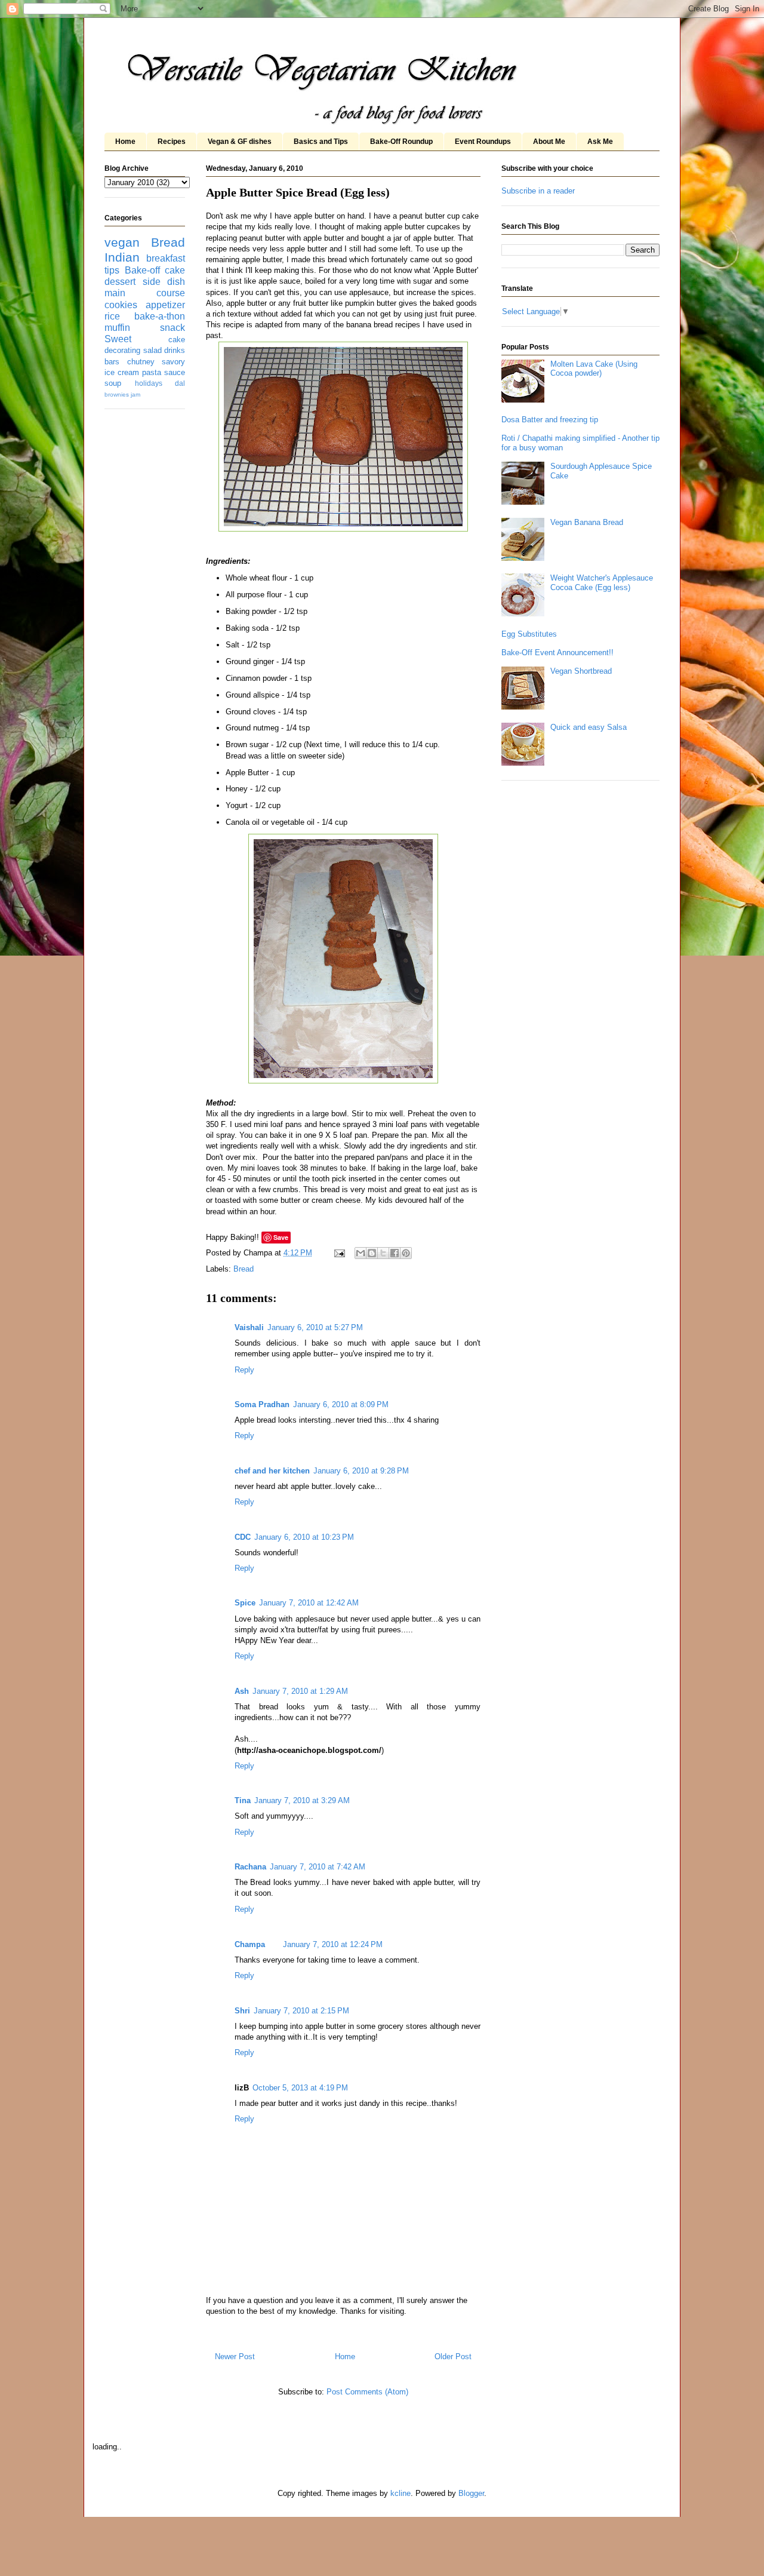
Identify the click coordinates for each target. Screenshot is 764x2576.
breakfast (166, 258)
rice (112, 316)
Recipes (172, 142)
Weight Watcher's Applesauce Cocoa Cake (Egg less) (602, 583)
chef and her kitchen (272, 1471)
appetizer (165, 305)
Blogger (471, 2493)
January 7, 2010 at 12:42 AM (309, 1603)
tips (112, 270)
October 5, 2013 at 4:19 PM (300, 2088)
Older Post (453, 2357)
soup (113, 383)
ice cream (122, 372)
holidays (149, 383)
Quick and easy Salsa (589, 727)
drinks (175, 350)
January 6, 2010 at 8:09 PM (341, 1404)
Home (125, 142)
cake (175, 270)
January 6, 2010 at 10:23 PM (304, 1537)
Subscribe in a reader (538, 191)
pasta (152, 372)
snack (172, 328)
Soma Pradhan (262, 1404)
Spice (245, 1603)
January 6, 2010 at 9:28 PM (361, 1471)
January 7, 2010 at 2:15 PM (301, 2011)
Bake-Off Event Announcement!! (557, 653)
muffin (117, 328)
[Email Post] (339, 1253)
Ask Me (600, 142)
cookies (121, 305)
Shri (242, 2011)
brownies (117, 394)
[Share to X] (383, 1253)
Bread (244, 1269)
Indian (122, 257)
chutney (141, 362)
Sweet (118, 339)
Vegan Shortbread (581, 671)
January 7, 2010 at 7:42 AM (318, 1867)
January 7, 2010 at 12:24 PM (333, 1944)
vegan (122, 242)
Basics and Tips (321, 142)
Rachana (250, 1867)
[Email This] (361, 1253)
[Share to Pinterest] (406, 1253)
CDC (243, 1537)
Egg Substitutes (529, 634)
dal (180, 383)
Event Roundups (483, 142)
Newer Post (235, 2357)
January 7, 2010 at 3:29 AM (302, 1800)
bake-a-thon (160, 316)
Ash (242, 1691)
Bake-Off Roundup (401, 142)
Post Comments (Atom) (367, 2392)
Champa (250, 1944)
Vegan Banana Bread (587, 522)
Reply (244, 1370)
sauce (175, 372)
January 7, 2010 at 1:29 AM (300, 1691)
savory (173, 362)
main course (145, 293)
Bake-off (142, 270)
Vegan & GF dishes (240, 142)
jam (135, 394)
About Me (549, 142)
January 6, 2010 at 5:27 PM (315, 1327)
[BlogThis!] (372, 1253)
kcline (401, 2493)
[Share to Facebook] (395, 1253)
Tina (243, 1800)
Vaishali (249, 1327)
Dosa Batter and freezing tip (550, 420)
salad (153, 350)
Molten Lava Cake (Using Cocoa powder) (594, 369)
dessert (120, 282)
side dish (164, 282)
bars (112, 362)
